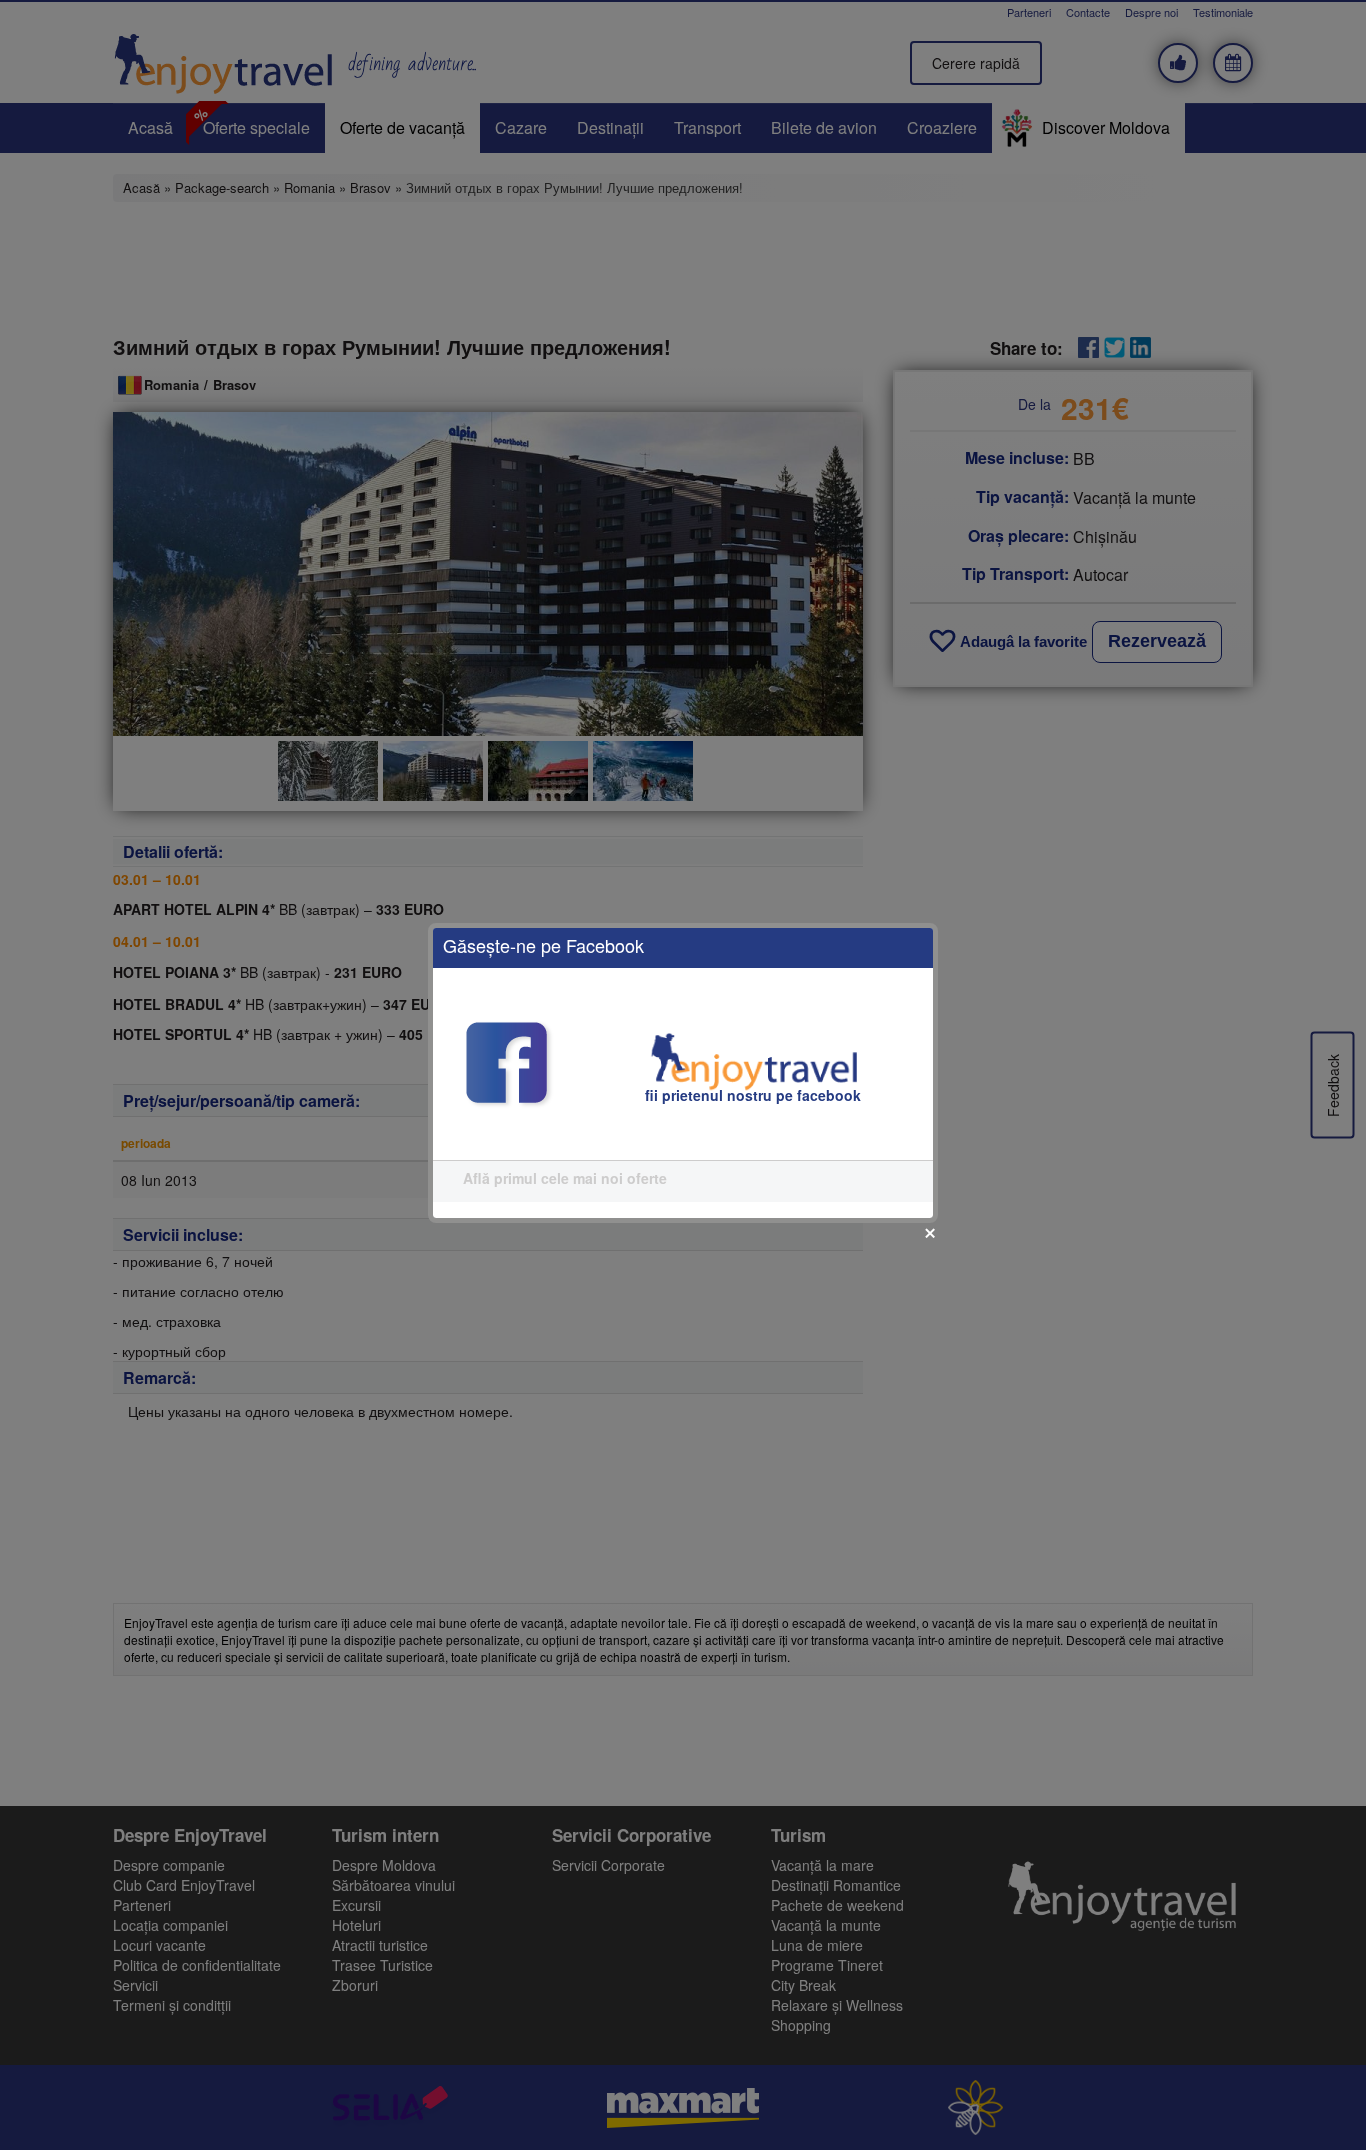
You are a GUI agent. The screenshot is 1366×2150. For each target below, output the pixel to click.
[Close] (930, 1233)
